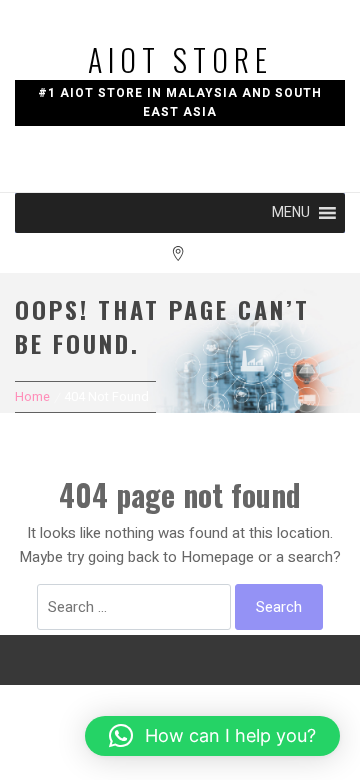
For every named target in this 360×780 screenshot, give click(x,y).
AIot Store (180, 59)
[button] (291, 213)
